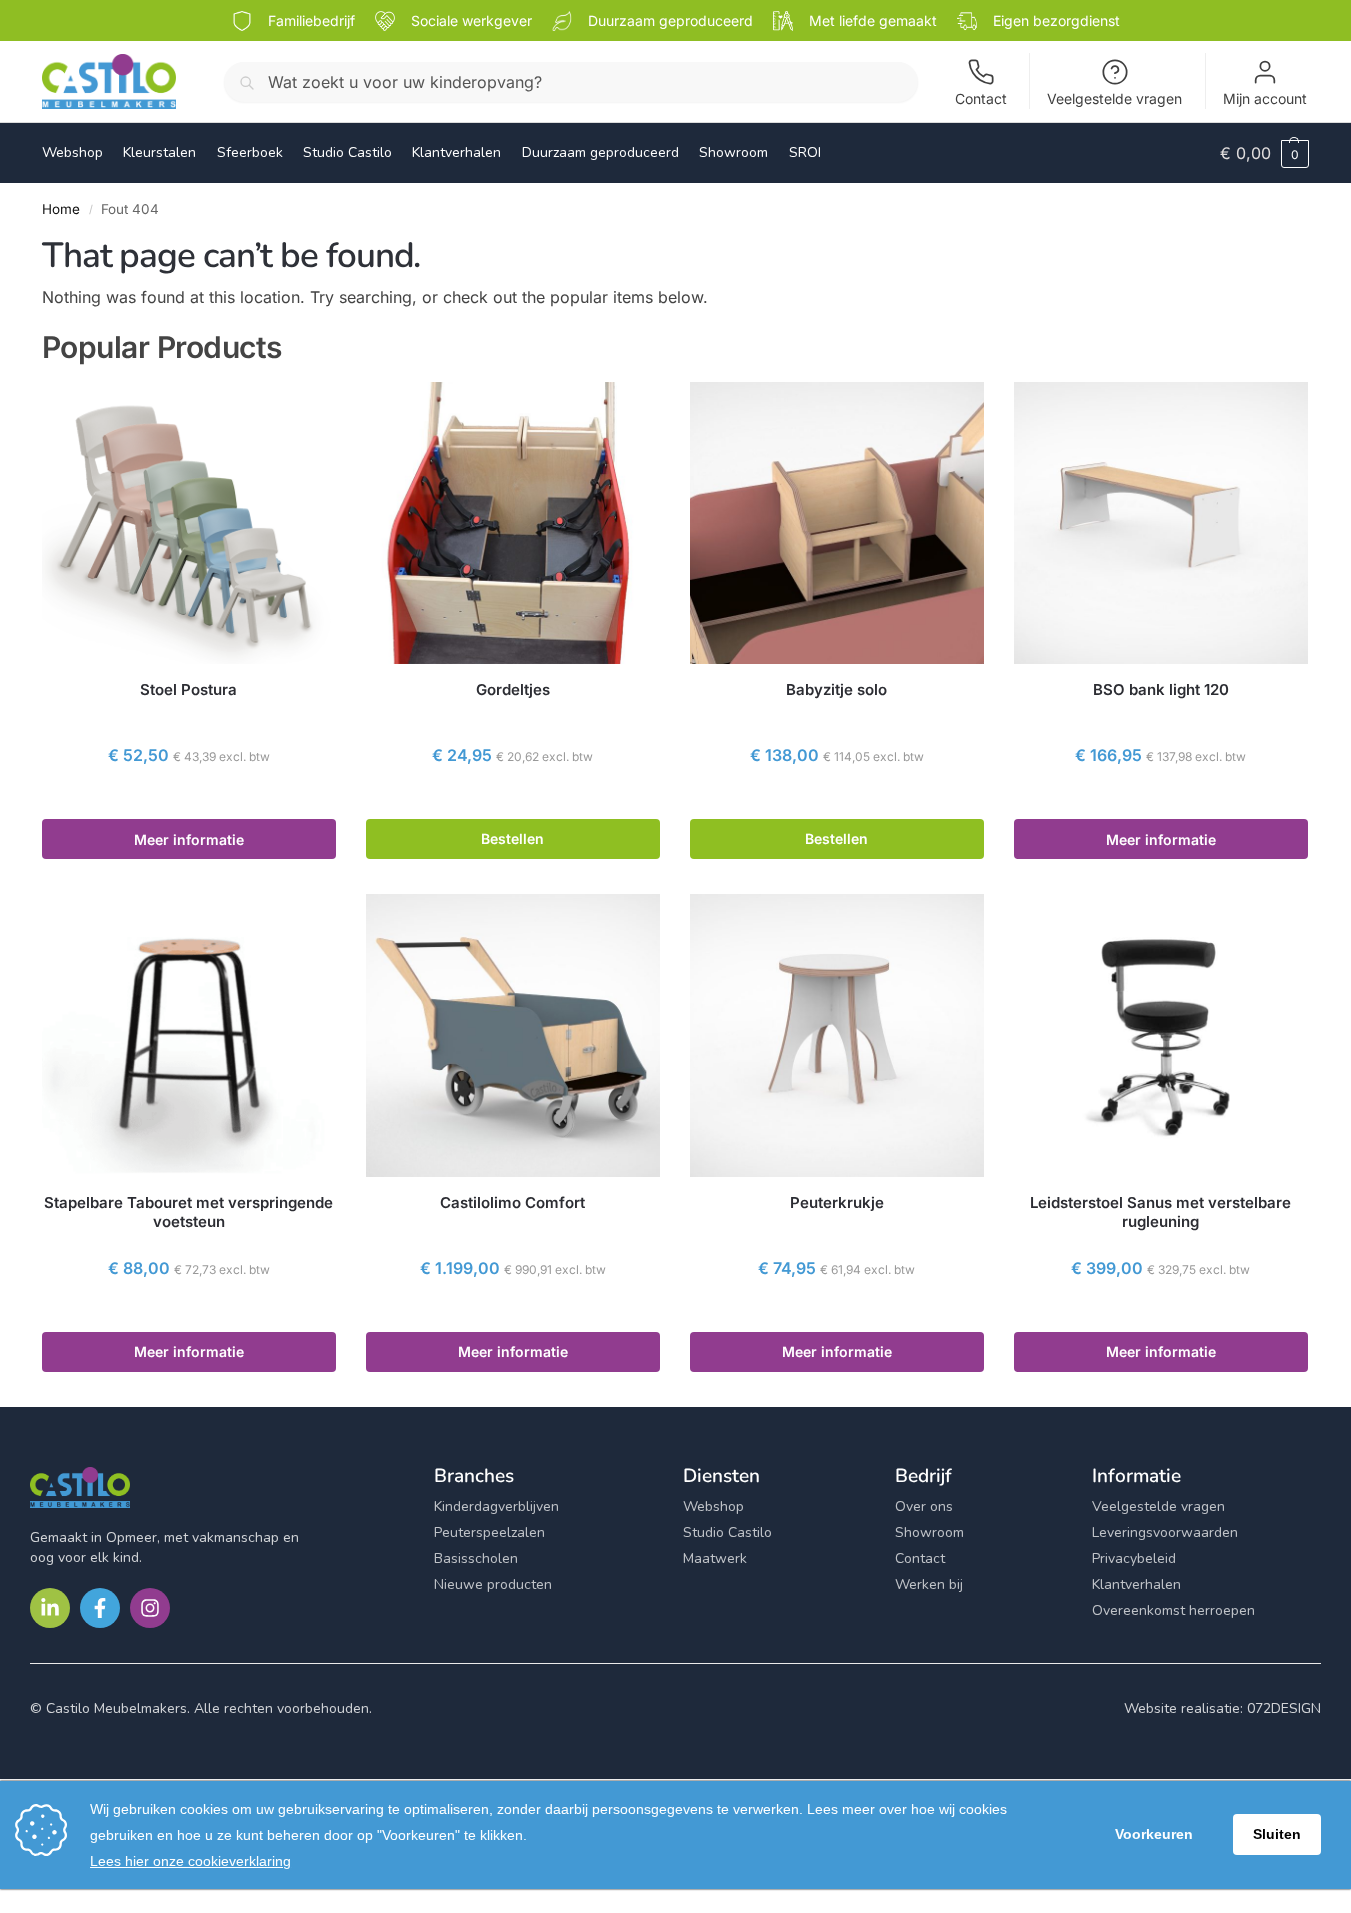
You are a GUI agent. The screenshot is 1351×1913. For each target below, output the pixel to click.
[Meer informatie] (189, 799)
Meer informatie (189, 839)
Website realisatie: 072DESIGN (1222, 1708)
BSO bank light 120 (1161, 689)
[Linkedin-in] (50, 1608)
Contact (981, 98)
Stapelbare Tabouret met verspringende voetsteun (188, 1212)
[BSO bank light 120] (1161, 523)
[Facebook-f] (100, 1608)
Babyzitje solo (836, 689)
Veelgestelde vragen (1114, 98)
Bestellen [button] (512, 838)
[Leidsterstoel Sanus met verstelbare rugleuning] (1161, 1035)
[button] (1264, 153)
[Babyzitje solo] (837, 523)
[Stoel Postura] (189, 523)
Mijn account (1265, 98)
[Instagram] (150, 1608)
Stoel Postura (188, 689)
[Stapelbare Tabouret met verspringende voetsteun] (189, 1035)
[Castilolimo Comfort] (513, 1035)
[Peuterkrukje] (837, 1035)
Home (61, 209)
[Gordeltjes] (513, 523)
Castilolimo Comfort (512, 1202)
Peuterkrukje (837, 1202)
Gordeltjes (513, 689)
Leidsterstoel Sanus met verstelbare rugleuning (1160, 1212)
